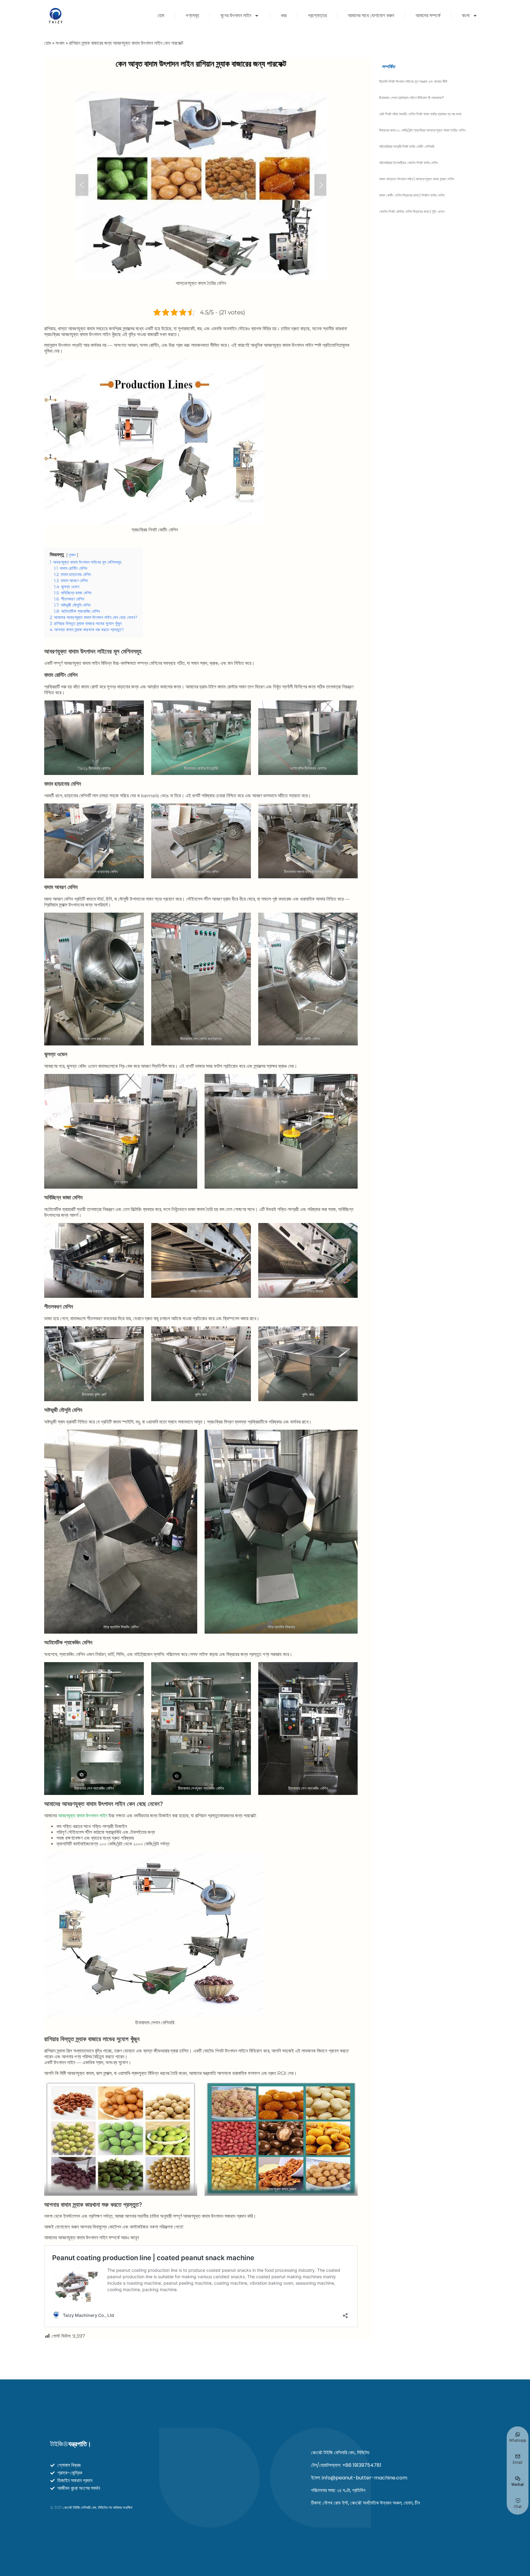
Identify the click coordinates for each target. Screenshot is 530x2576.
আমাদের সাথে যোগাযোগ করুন (371, 15)
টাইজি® (71, 2444)
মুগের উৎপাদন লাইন (236, 15)
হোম (161, 15)
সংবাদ (60, 43)
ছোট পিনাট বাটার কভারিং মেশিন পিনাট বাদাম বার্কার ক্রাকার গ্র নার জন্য (420, 114)
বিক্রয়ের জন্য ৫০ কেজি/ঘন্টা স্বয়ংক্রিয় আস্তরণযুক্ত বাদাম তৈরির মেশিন (422, 130)
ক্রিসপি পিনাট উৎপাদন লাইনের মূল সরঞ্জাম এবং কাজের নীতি (413, 81)
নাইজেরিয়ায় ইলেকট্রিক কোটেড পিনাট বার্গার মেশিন (408, 163)
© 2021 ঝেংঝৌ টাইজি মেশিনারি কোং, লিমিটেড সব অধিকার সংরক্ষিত (91, 2507)
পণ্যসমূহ (192, 15)
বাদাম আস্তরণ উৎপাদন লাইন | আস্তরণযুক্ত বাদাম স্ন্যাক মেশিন (417, 179)
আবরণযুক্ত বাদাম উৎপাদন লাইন (83, 1816)
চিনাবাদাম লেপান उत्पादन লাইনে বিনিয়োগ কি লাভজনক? (412, 98)
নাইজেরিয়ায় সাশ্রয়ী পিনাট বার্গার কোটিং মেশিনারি (407, 146)
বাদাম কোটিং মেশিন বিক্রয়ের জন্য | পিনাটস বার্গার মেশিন (412, 195)
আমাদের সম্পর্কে (428, 15)
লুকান (72, 555)
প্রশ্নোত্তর (317, 15)
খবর (284, 15)
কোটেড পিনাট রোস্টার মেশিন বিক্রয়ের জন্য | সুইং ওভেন (412, 211)
